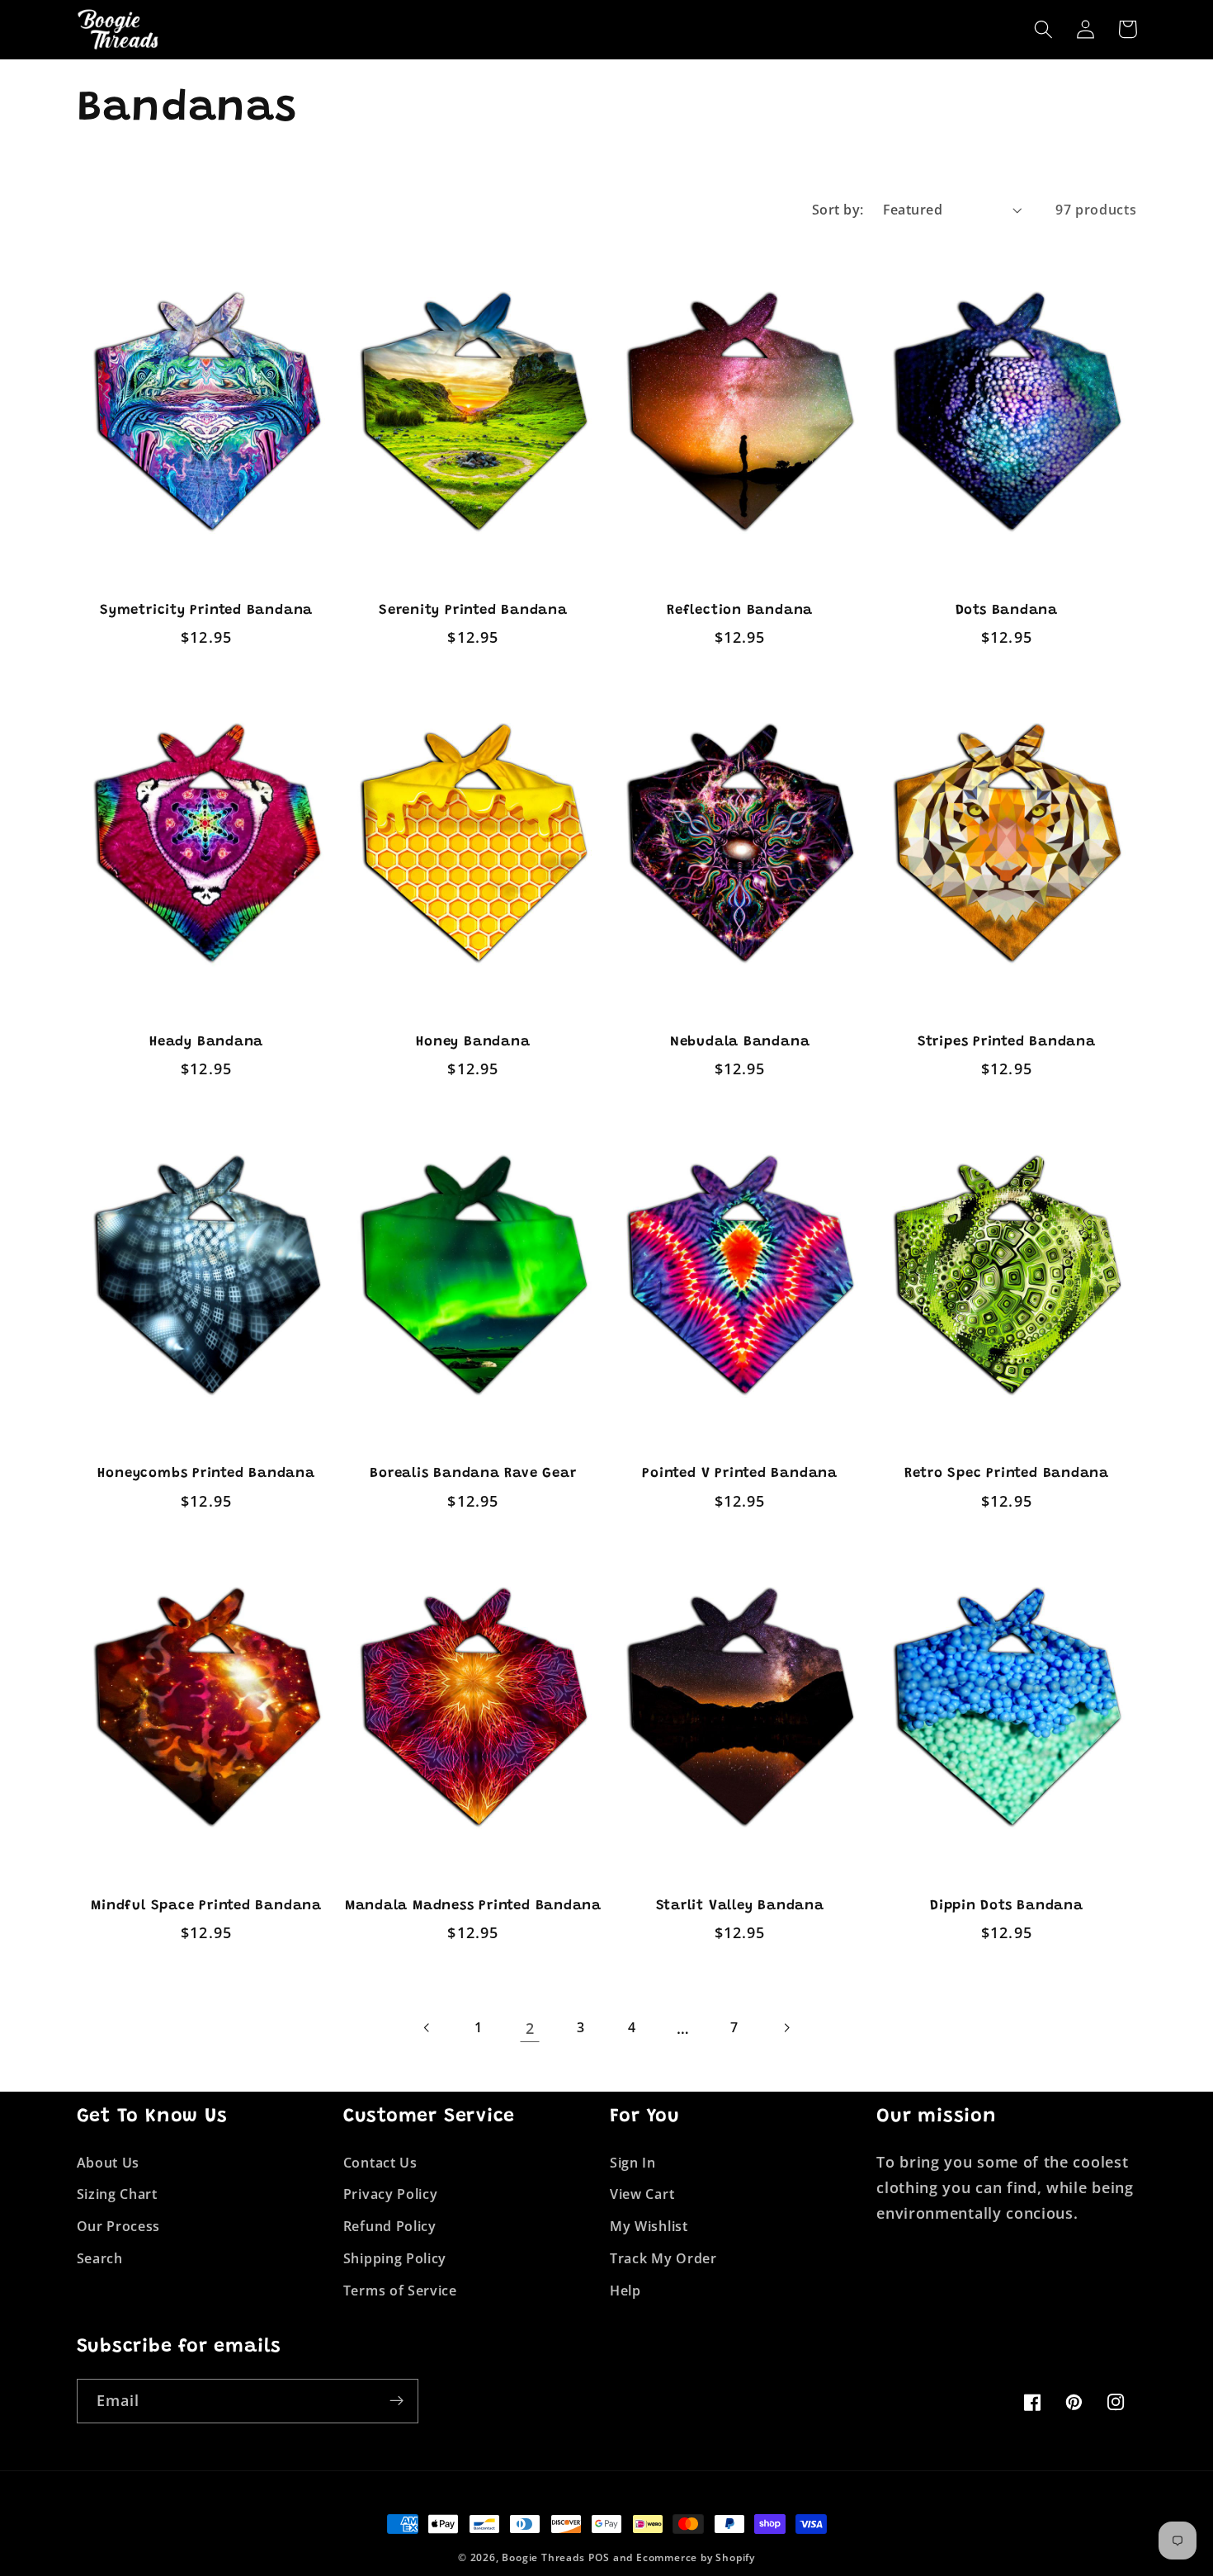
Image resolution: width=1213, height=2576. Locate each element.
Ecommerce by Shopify (696, 2557)
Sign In (633, 2163)
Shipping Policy (395, 2258)
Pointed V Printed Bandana (740, 1474)
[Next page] (786, 2028)
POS (599, 2557)
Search (100, 2258)
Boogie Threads (543, 2557)
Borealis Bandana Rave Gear (473, 1474)
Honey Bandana (473, 1042)
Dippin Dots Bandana (1007, 1906)
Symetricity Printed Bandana (206, 611)
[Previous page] (427, 2028)
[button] (1044, 29)
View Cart (642, 2194)
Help (625, 2291)
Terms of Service (400, 2291)
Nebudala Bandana (740, 1042)
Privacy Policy (391, 2194)
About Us (109, 2163)
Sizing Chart (117, 2194)
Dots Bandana (1007, 611)
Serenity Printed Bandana (473, 611)
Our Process (119, 2226)
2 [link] (530, 2028)
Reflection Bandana (740, 611)
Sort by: (838, 210)
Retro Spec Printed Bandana (1007, 1474)
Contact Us (380, 2163)
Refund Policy (390, 2226)
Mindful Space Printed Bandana (206, 1906)
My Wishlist (649, 2226)
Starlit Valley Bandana (740, 1906)
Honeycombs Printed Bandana (206, 1474)
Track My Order (663, 2258)
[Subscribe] (396, 2401)
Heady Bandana (206, 1042)
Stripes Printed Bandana (1007, 1042)
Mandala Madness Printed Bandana (473, 1906)
